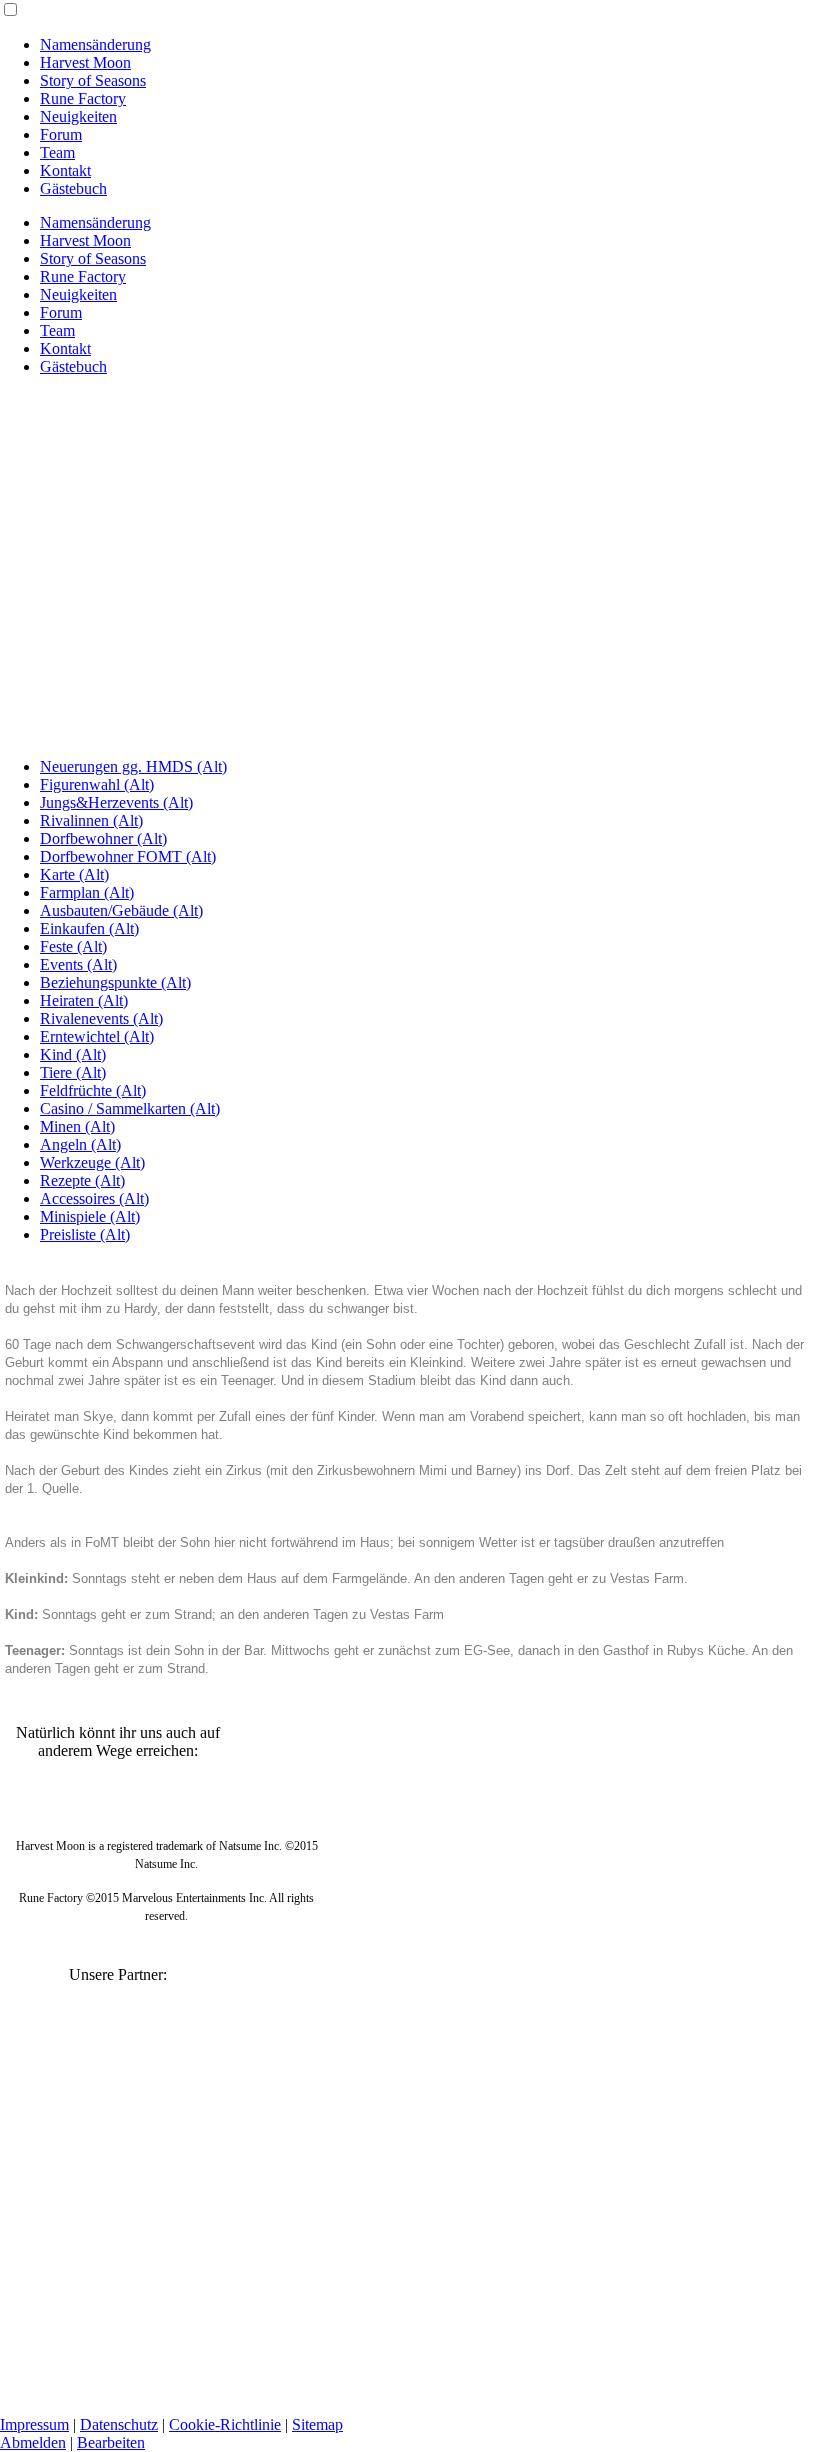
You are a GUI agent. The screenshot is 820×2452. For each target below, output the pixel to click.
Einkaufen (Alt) (89, 928)
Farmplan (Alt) (87, 892)
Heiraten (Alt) (84, 1000)
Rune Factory (83, 98)
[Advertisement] (410, 532)
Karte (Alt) (74, 874)
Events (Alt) (78, 964)
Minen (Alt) (77, 1126)
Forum (61, 134)
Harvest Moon (85, 62)
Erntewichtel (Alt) (97, 1036)
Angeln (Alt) (80, 1144)
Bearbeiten (111, 2442)
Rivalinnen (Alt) (91, 820)
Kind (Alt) (73, 1054)
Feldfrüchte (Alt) (93, 1090)
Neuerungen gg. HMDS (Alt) (133, 766)
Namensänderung (95, 44)
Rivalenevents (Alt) (101, 1018)
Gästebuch (73, 188)
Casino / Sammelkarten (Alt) (130, 1108)
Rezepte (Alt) (82, 1180)
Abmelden (33, 2442)
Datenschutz (119, 2424)
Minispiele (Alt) (90, 1216)
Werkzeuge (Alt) (92, 1162)
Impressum (34, 2424)
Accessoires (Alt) (94, 1198)
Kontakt (65, 170)
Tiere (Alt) (73, 1072)
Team (57, 152)
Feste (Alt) (73, 946)
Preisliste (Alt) (85, 1234)
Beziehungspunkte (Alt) (115, 982)
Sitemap (317, 2424)
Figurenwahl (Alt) (97, 784)
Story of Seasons (93, 80)
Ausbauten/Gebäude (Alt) (121, 910)
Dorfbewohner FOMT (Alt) (128, 856)
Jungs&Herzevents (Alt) (116, 802)
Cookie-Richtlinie (225, 2424)
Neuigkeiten (78, 116)
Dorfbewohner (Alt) (103, 838)
